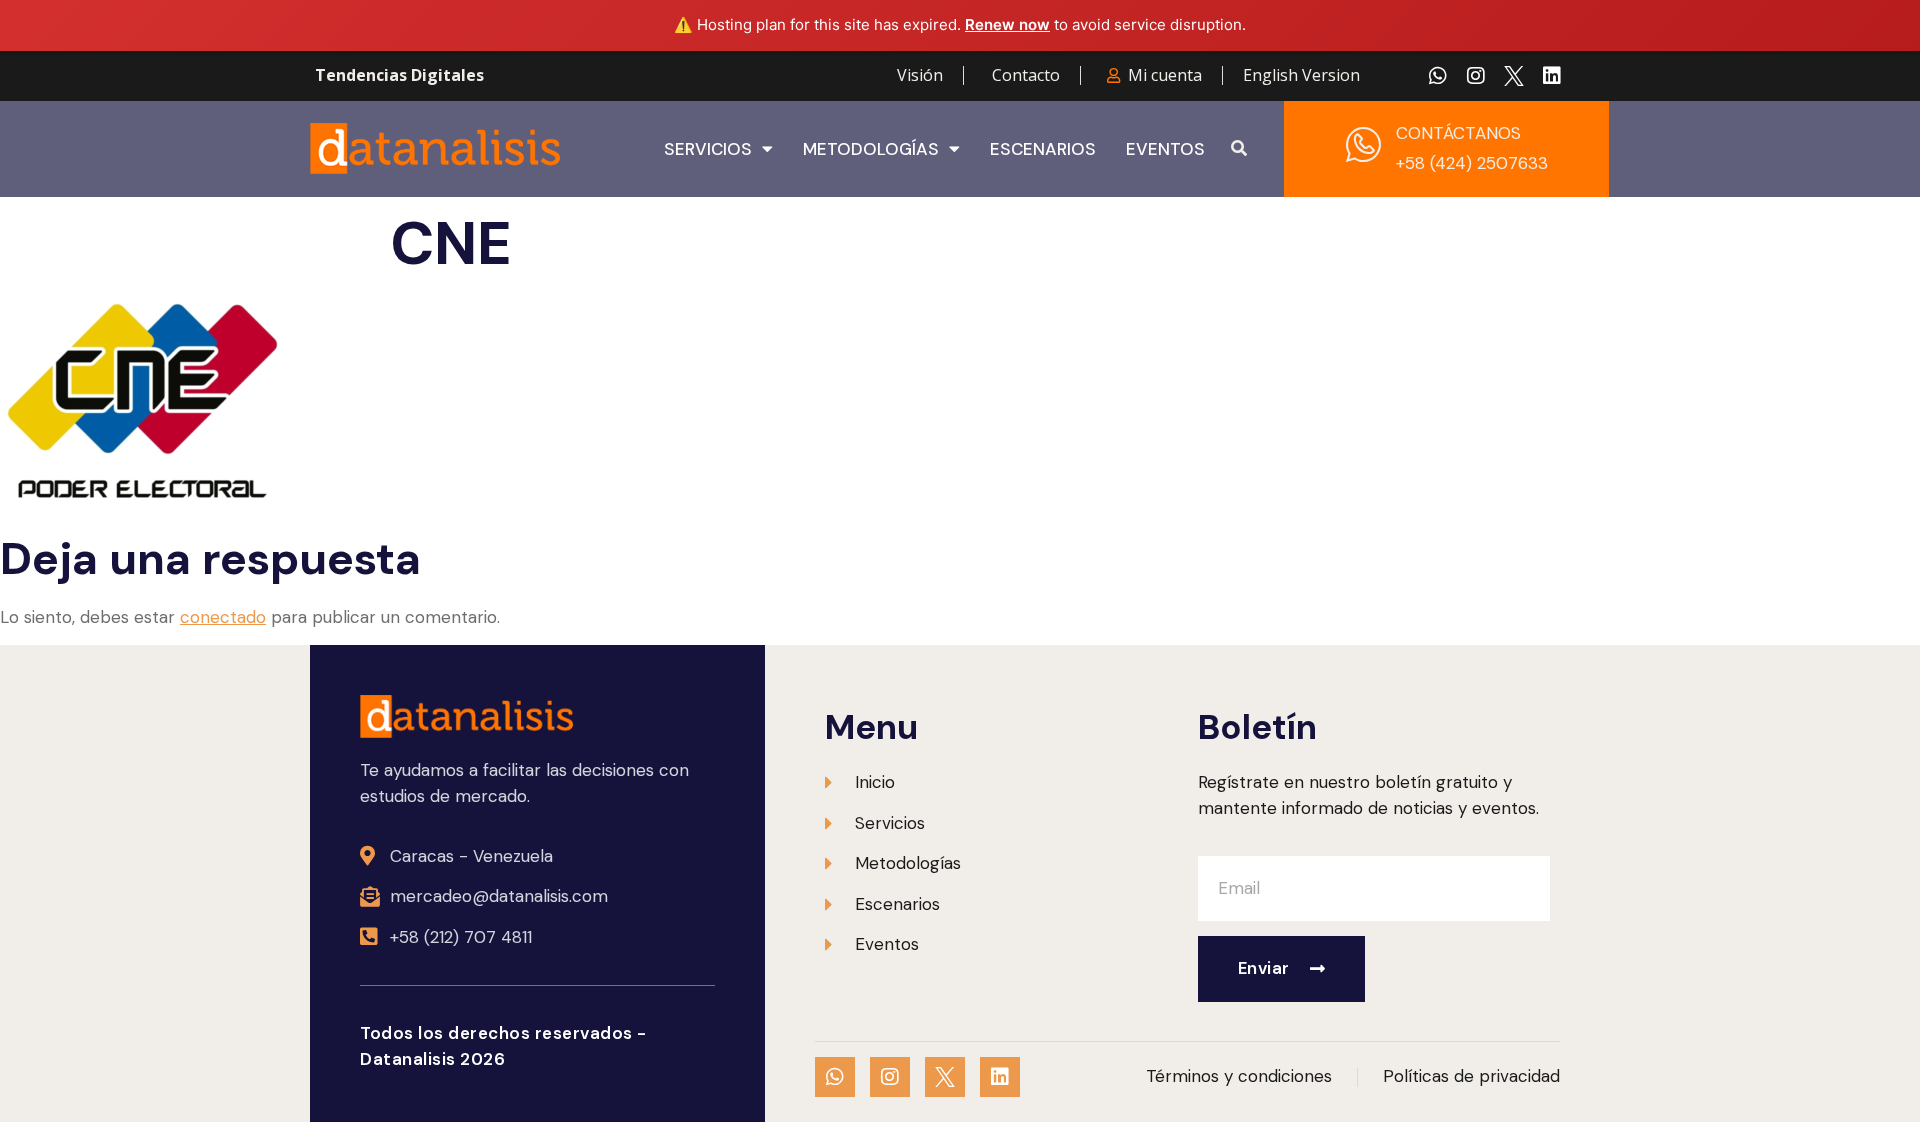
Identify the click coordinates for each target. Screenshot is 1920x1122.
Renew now (1007, 24)
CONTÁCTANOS (1458, 133)
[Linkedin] (1552, 76)
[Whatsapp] (1438, 76)
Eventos (1165, 149)
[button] (1239, 149)
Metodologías (871, 149)
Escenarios (1043, 149)
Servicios (708, 149)
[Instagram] (1476, 76)
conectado (223, 617)
